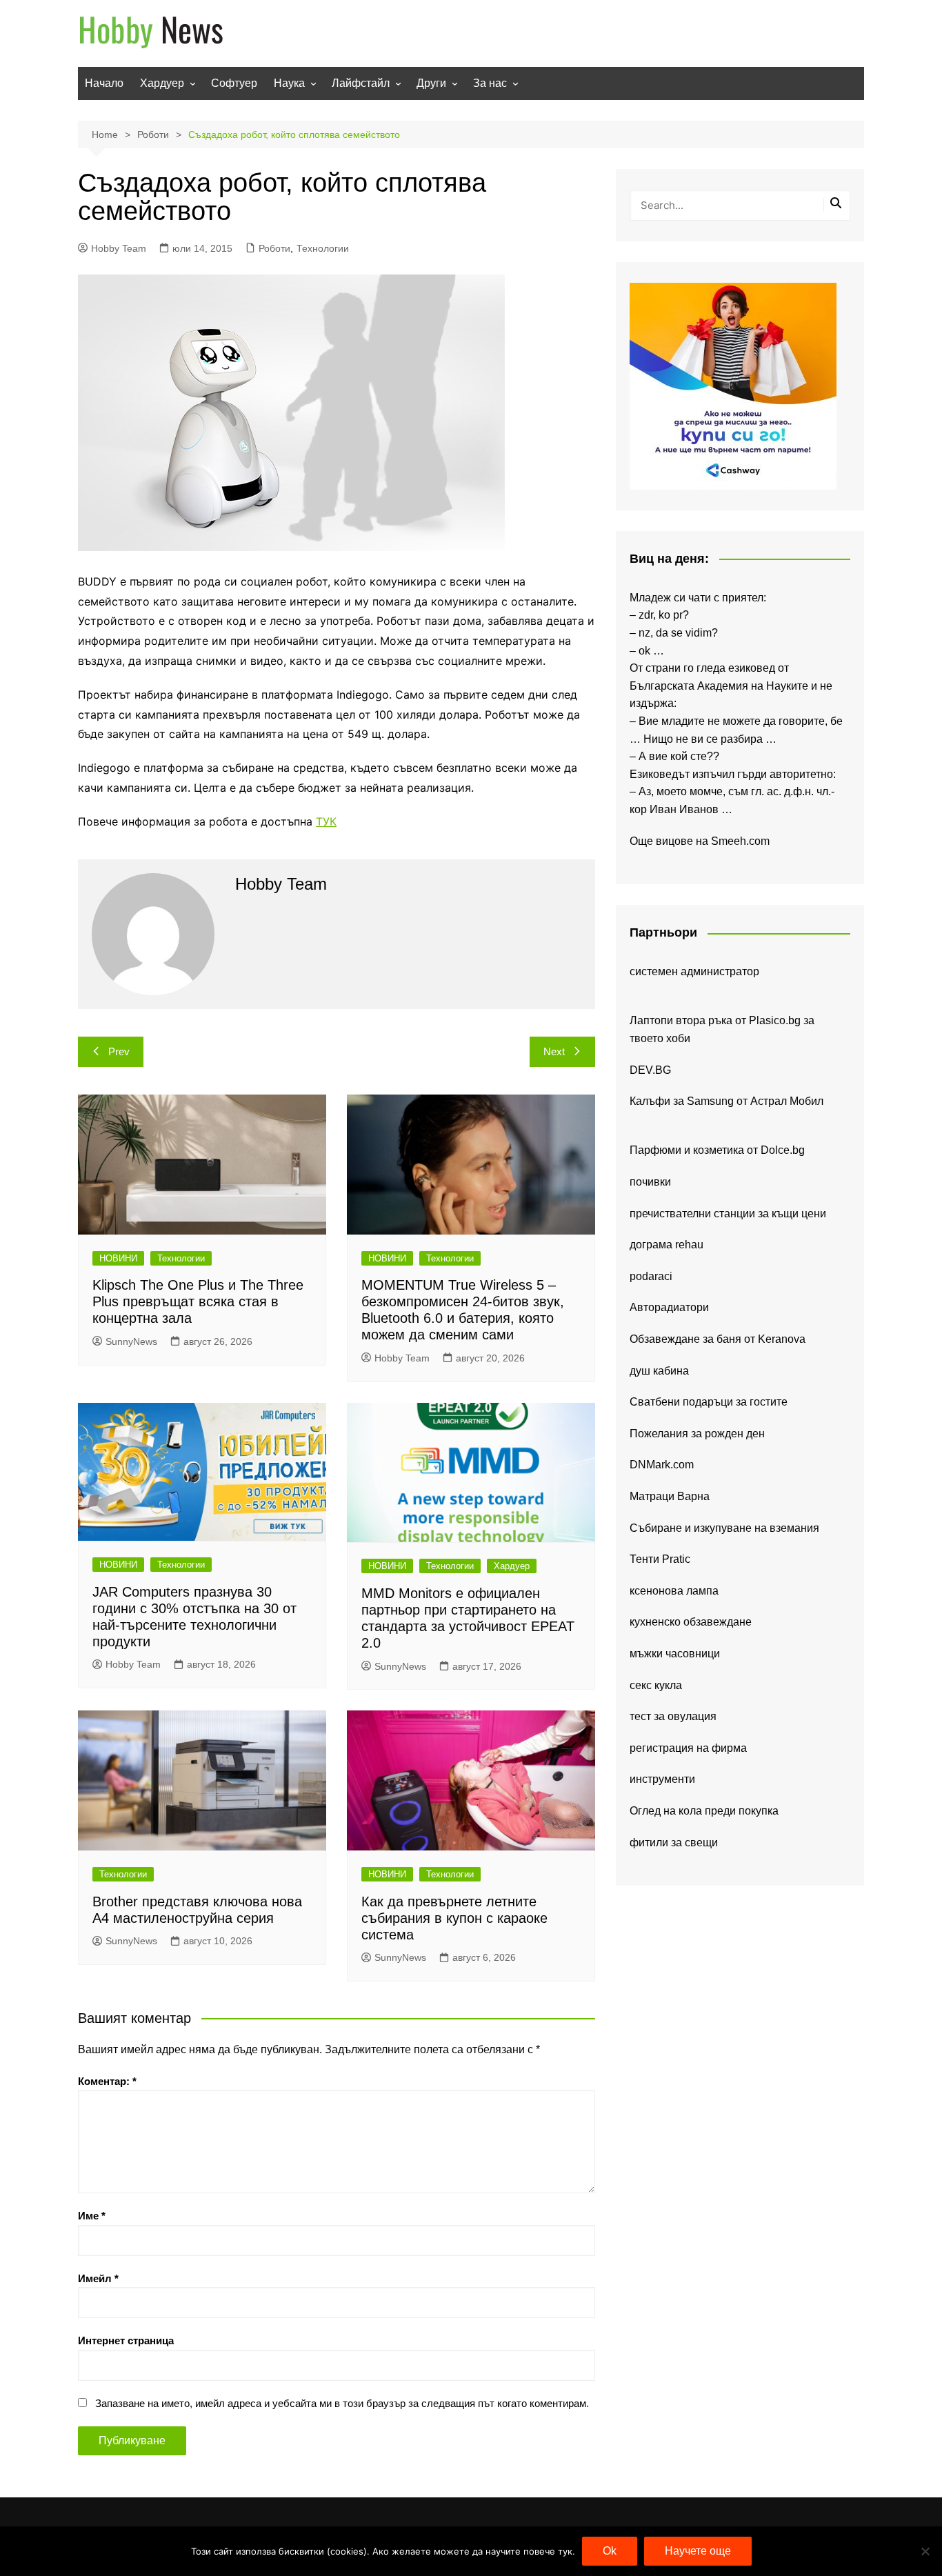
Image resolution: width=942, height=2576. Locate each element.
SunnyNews (131, 1341)
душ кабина (659, 1371)
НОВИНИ (118, 1258)
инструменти (662, 1779)
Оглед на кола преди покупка (704, 1811)
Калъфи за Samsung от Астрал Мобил (726, 1101)
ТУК (326, 821)
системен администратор (694, 971)
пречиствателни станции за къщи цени (728, 1214)
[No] (925, 2551)
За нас (490, 83)
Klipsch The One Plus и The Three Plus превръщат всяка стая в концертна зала (198, 1301)
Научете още (698, 2551)
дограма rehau (667, 1245)
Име (92, 2216)
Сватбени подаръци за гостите (709, 1402)
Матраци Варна (670, 1496)
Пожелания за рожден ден (697, 1434)
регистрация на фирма (688, 1748)
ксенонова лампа (674, 1591)
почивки (650, 1182)
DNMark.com (662, 1465)
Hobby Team (119, 248)
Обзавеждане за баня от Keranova (718, 1339)
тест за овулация (673, 1716)
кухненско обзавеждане (691, 1622)
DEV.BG (650, 1070)
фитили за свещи (674, 1843)
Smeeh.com (740, 841)
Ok (610, 2551)
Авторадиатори (669, 1307)
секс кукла (656, 1685)
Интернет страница (126, 2340)
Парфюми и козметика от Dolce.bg (717, 1150)
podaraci (651, 1276)
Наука (289, 83)
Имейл (98, 2278)
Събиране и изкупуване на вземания (724, 1528)
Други (431, 83)
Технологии (323, 248)
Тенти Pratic (660, 1559)
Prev (119, 1051)
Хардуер (162, 83)
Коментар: (107, 2081)
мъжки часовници (675, 1654)
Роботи (274, 248)
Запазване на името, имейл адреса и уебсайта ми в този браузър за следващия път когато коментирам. (342, 2403)
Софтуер (234, 83)
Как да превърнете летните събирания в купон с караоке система (454, 1918)
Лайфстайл (361, 83)
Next (554, 1051)
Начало (104, 83)
